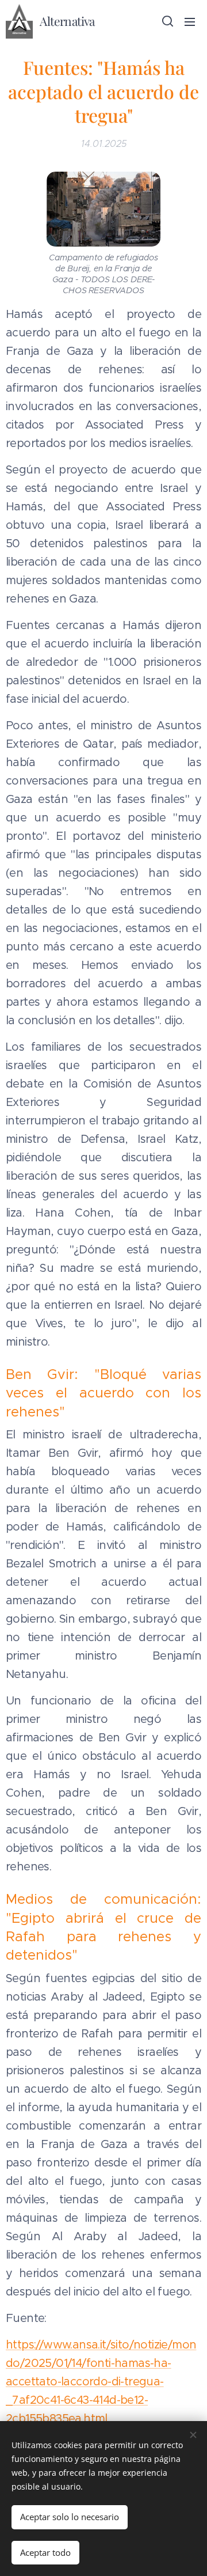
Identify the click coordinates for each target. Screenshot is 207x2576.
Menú (190, 21)
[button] (167, 21)
